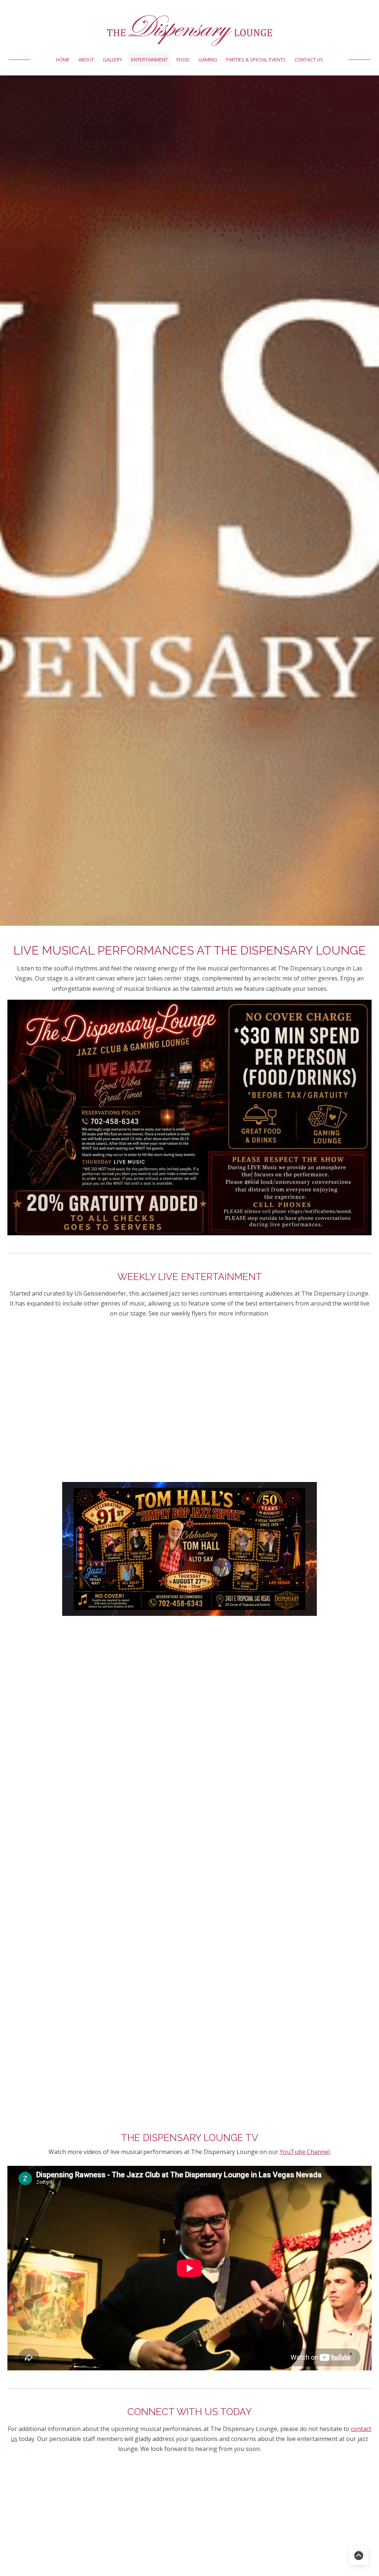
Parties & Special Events (256, 60)
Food (183, 60)
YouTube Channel (305, 2152)
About (86, 60)
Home (63, 60)
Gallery (113, 60)
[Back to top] (359, 2556)
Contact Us (309, 60)
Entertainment (149, 60)
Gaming (208, 60)
